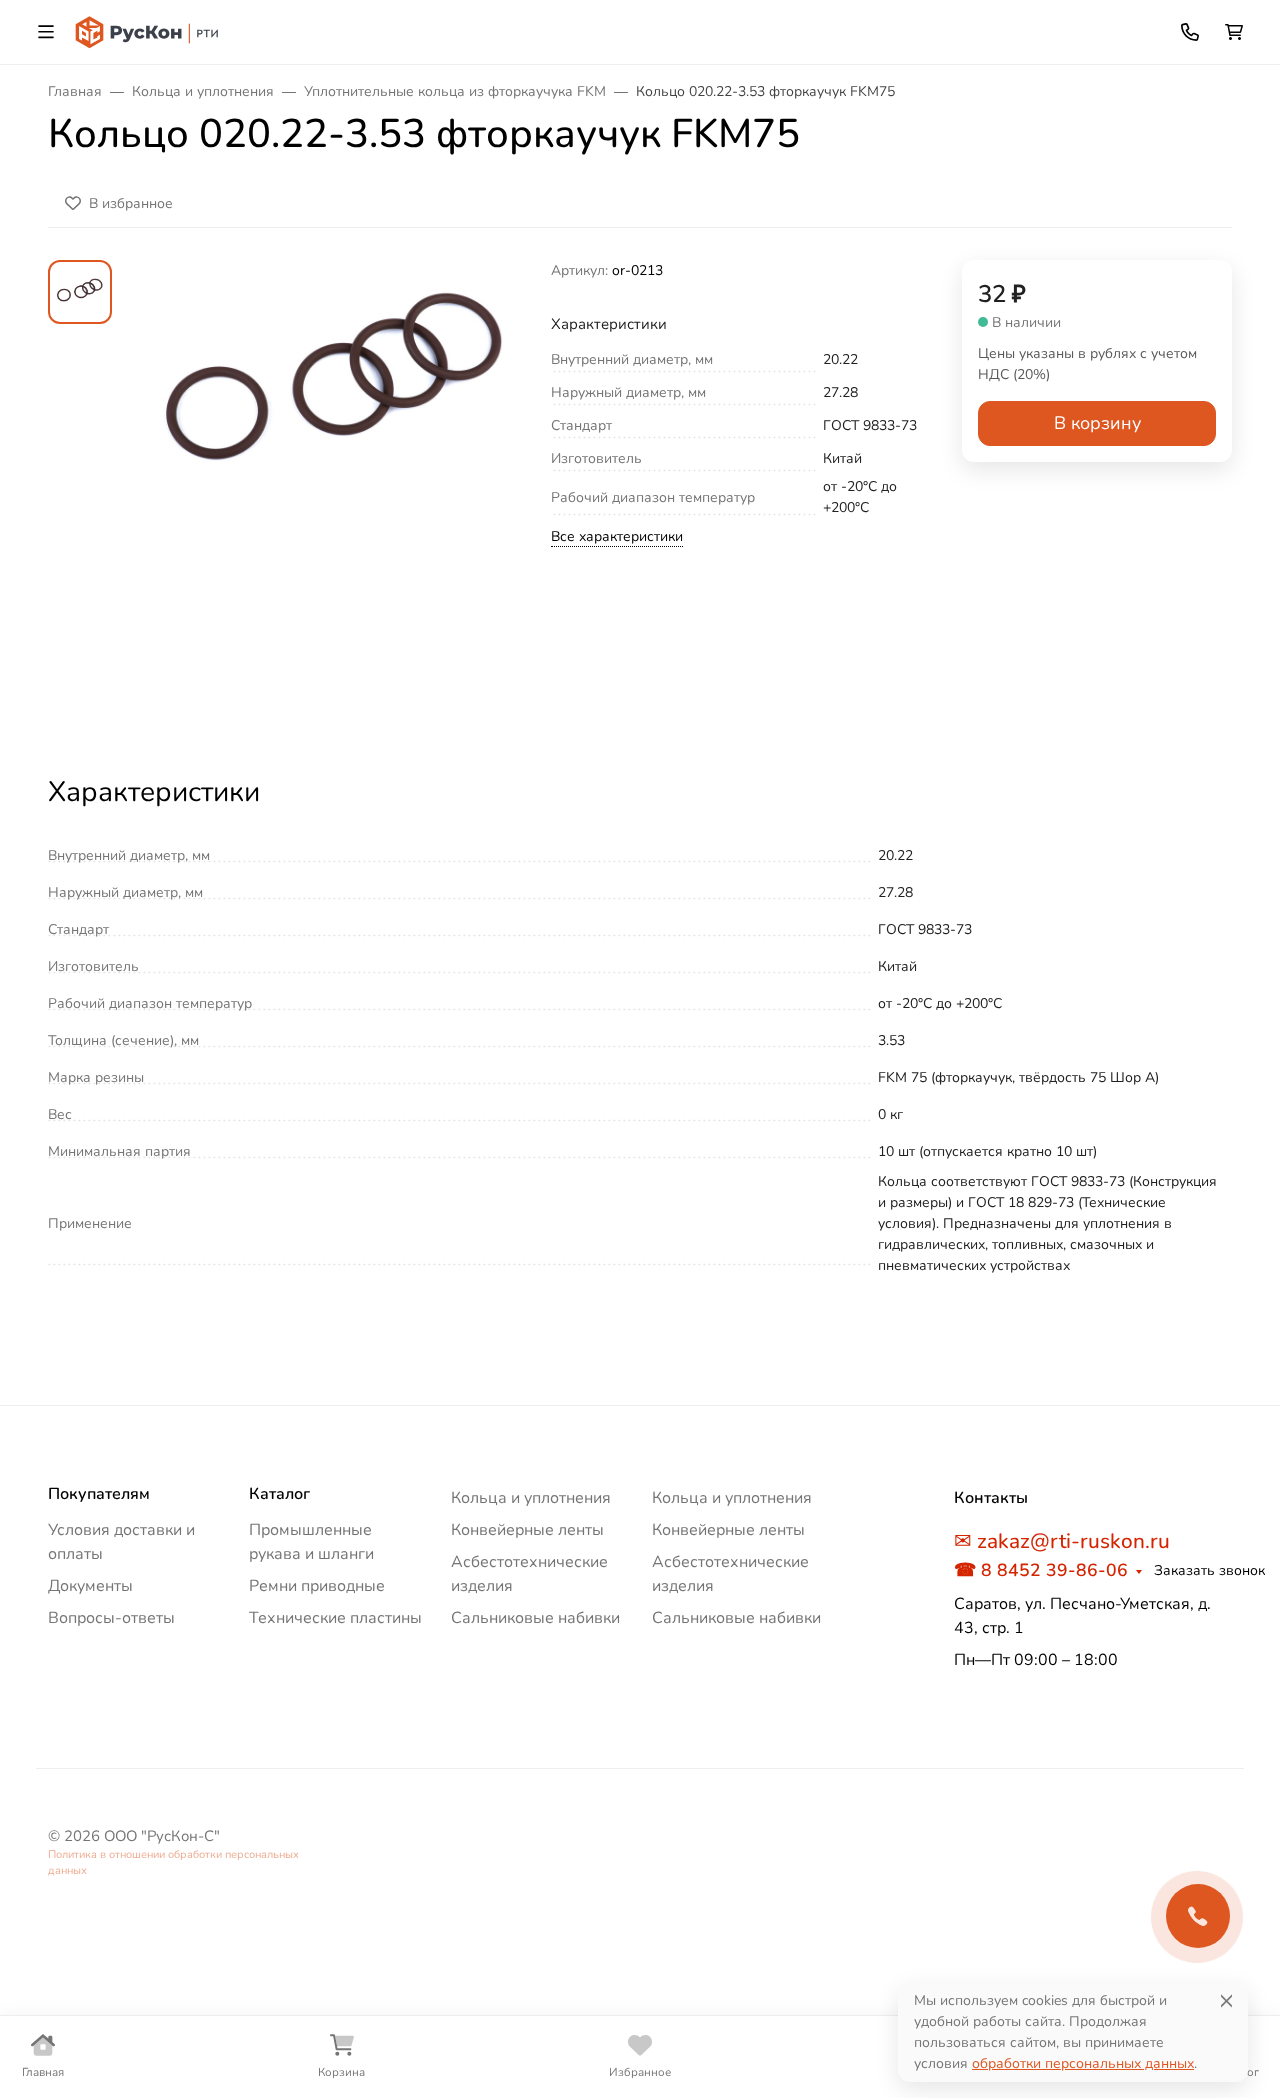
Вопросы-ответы (111, 1618)
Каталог (279, 1494)
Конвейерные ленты (527, 1530)
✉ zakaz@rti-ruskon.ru (1062, 1541)
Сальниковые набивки (535, 1618)
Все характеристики (617, 536)
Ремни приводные (317, 1586)
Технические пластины (335, 1618)
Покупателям (99, 1494)
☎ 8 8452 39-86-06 (1041, 1570)
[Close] (1226, 2000)
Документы (90, 1586)
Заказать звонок (1209, 1570)
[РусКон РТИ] (148, 30)
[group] (335, 499)
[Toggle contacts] (1190, 32)
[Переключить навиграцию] (46, 32)
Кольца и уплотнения (531, 1498)
